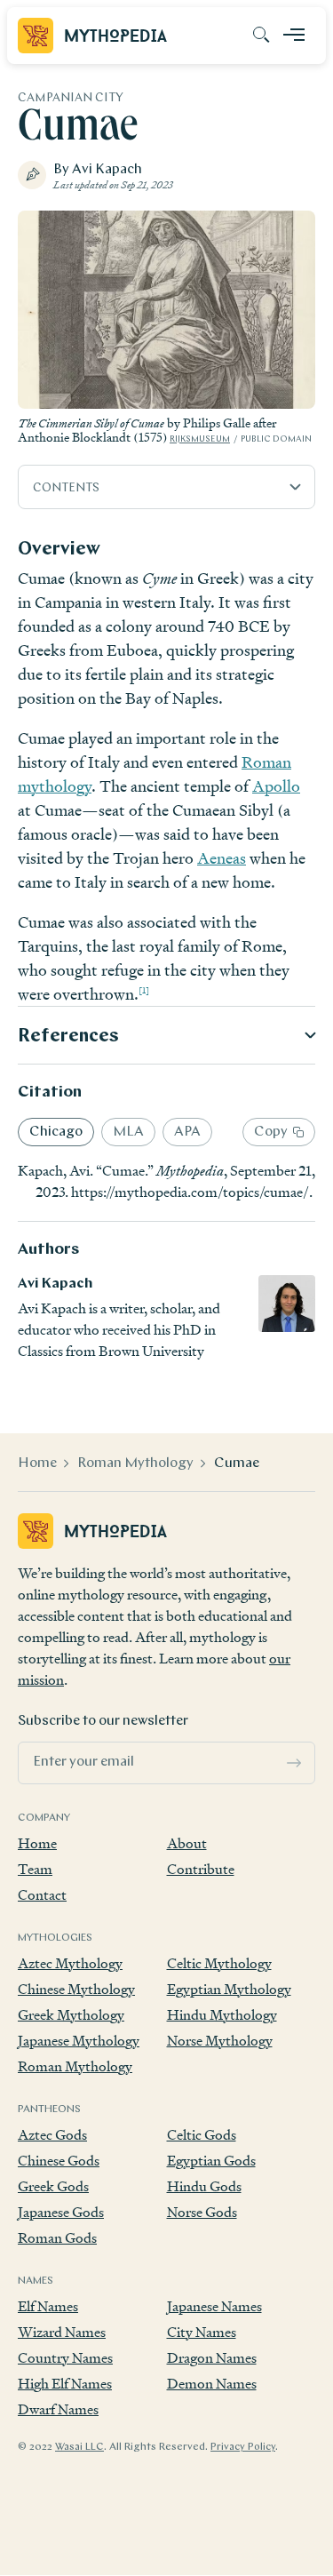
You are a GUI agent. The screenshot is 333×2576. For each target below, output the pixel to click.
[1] (144, 990)
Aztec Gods (52, 2135)
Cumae (237, 1463)
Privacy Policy (243, 2447)
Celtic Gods (202, 2135)
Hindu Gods (204, 2186)
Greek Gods (53, 2186)
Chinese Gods (59, 2161)
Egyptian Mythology (229, 1989)
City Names (202, 2332)
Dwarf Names (58, 2409)
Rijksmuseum (200, 439)
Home (37, 1463)
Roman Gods (57, 2238)
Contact (42, 1895)
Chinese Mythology (76, 1989)
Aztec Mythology (70, 1963)
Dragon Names (212, 2358)
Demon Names (212, 2384)
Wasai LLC (79, 2447)
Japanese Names (214, 2306)
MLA (128, 1132)
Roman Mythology (135, 1463)
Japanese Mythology (79, 2041)
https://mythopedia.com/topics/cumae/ (190, 1192)
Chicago (56, 1132)
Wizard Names (62, 2332)
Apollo (276, 786)
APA (187, 1132)
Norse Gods (202, 2212)
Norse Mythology (220, 2041)
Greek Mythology (71, 2015)
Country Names (65, 2358)
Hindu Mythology (222, 2015)
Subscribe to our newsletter (103, 1721)
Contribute (201, 1869)
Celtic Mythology (219, 1963)
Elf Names (48, 2306)
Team (35, 1869)
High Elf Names (65, 2384)
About (187, 1843)
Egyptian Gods (211, 2161)
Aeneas (222, 858)
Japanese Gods (61, 2212)
